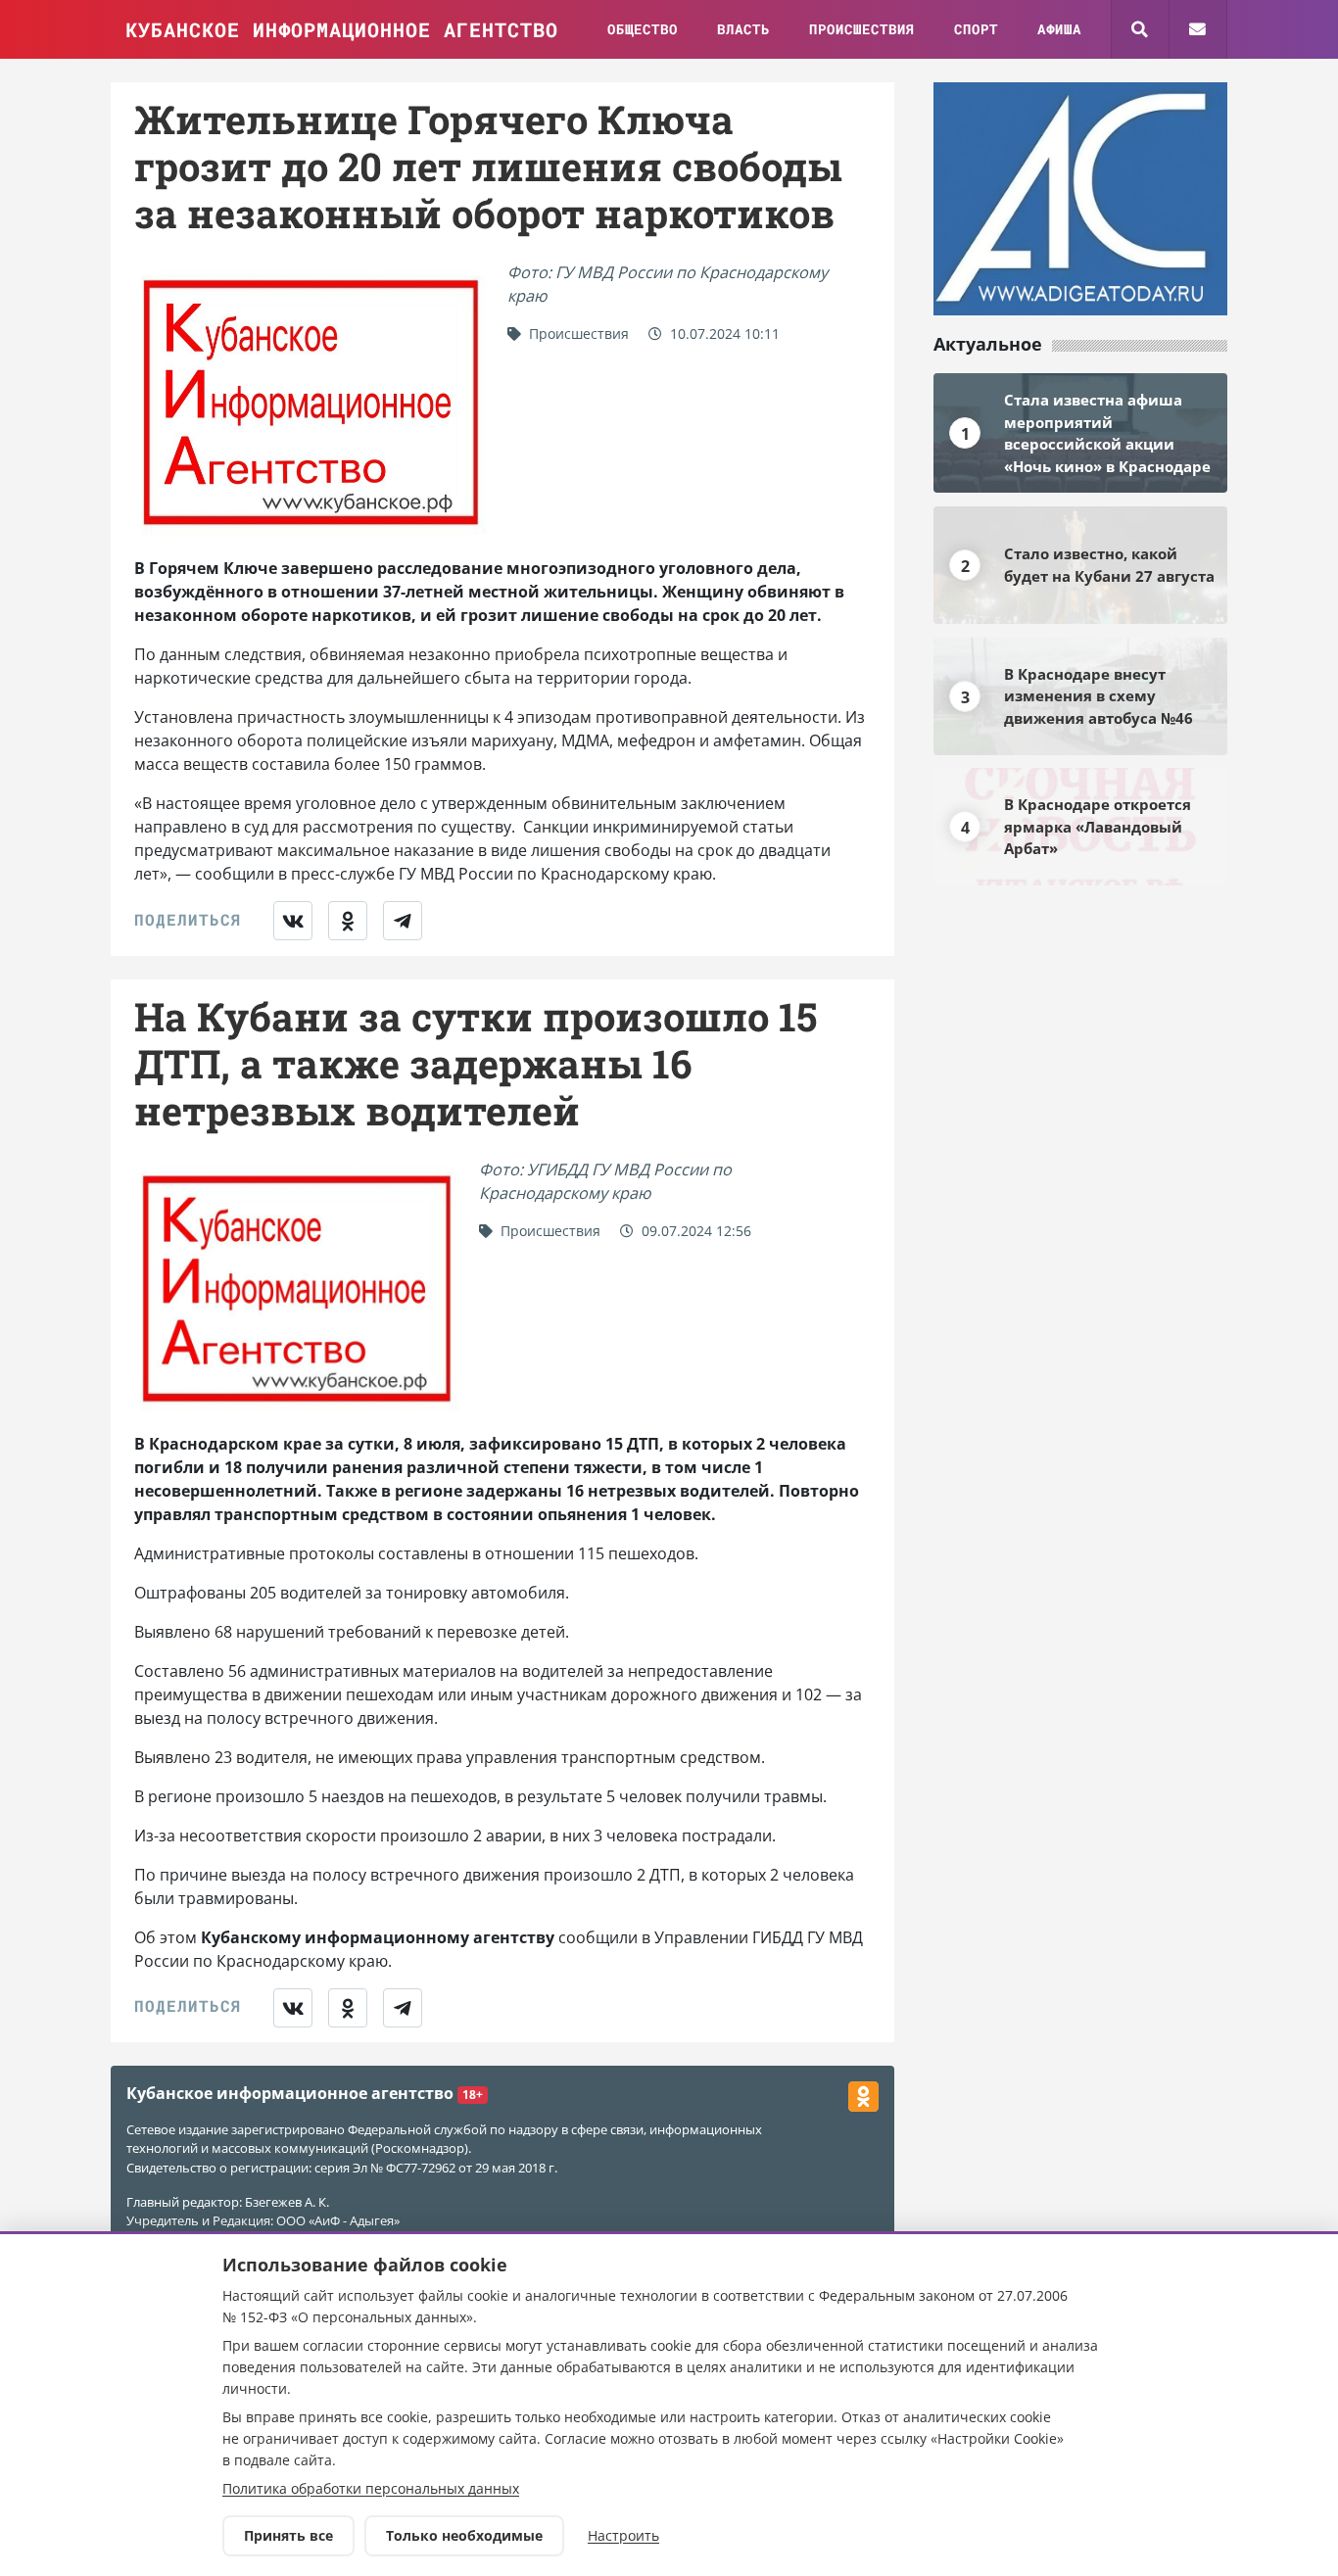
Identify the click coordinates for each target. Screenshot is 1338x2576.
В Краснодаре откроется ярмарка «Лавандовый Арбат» (1098, 826)
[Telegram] (403, 921)
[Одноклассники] (348, 921)
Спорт (976, 29)
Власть (743, 29)
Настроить (623, 2535)
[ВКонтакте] (293, 921)
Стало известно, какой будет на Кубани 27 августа (1109, 565)
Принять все (288, 2535)
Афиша (1059, 29)
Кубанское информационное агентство (342, 29)
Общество (643, 29)
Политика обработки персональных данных (371, 2488)
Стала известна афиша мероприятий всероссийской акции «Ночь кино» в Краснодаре (1107, 433)
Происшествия (862, 29)
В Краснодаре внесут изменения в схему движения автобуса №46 (1099, 696)
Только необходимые (464, 2535)
